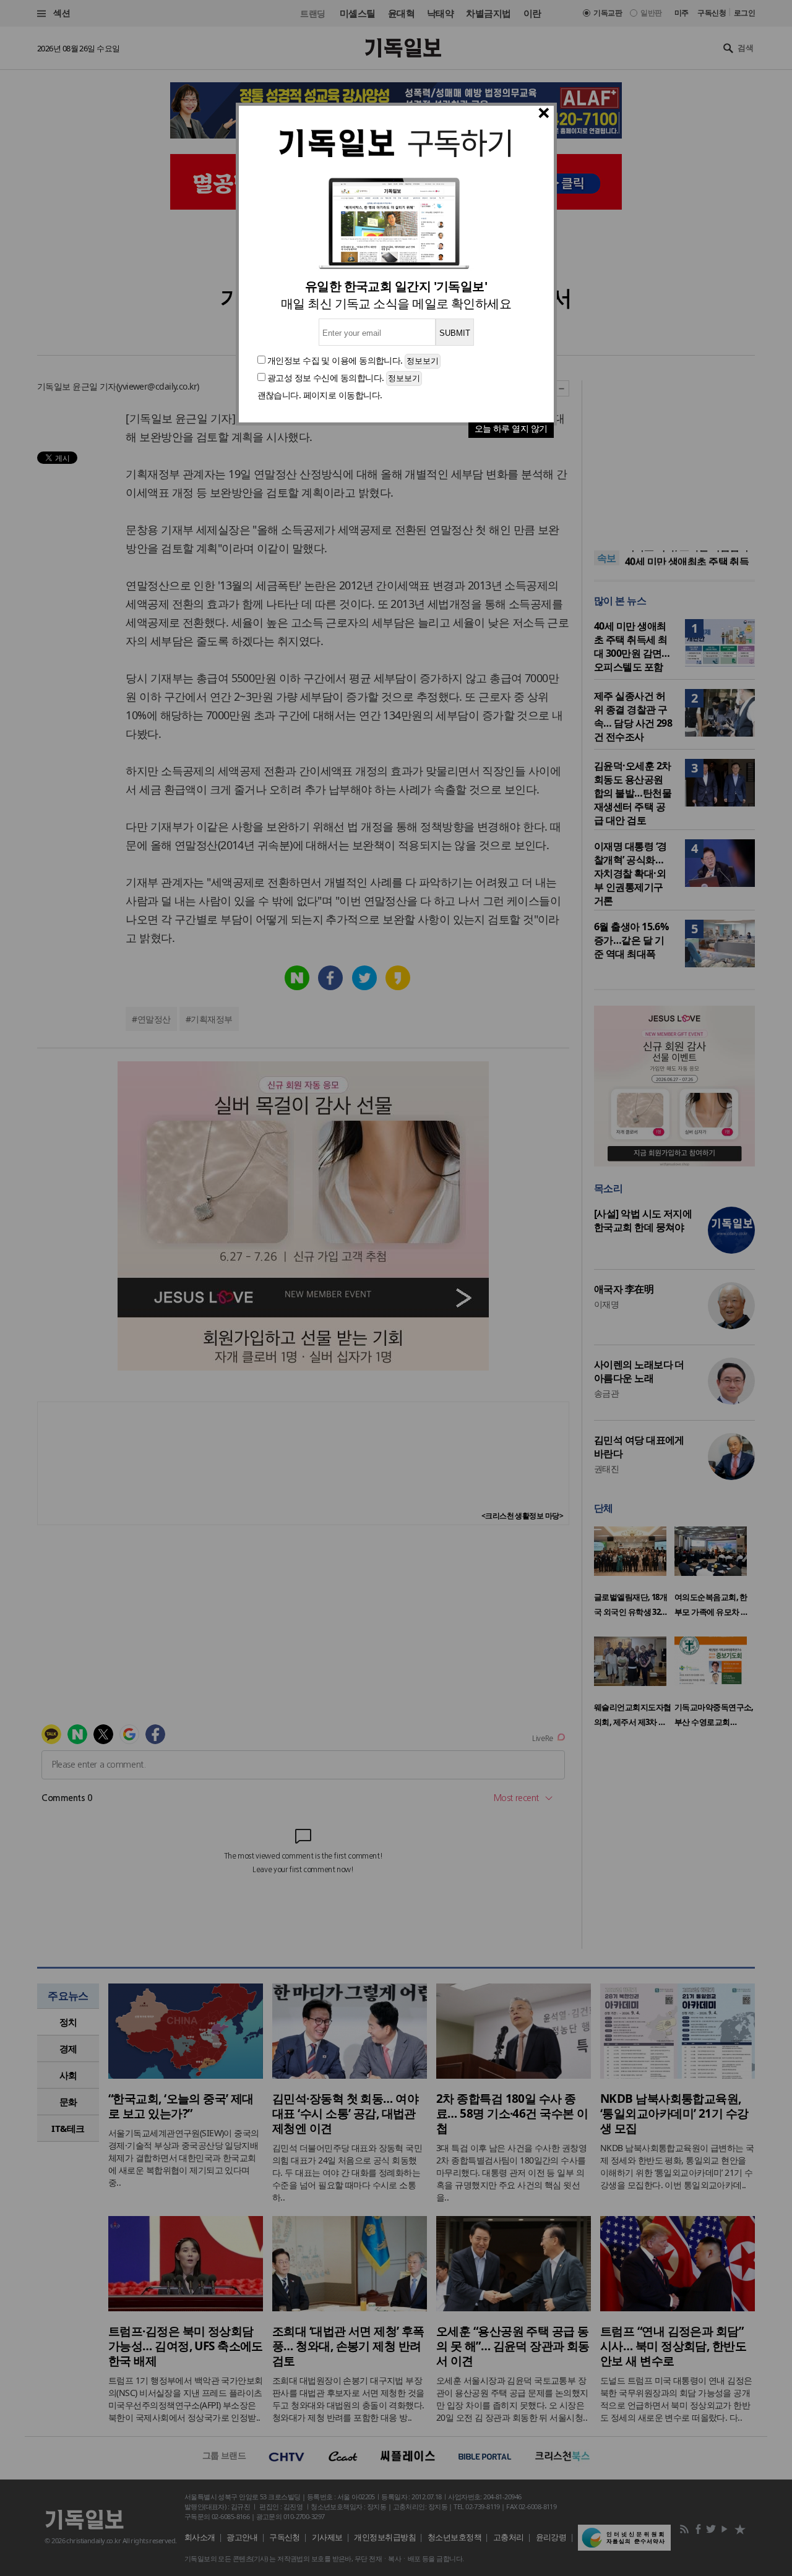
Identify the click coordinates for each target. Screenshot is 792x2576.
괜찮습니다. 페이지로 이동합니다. (320, 395)
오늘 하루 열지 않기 (511, 428)
